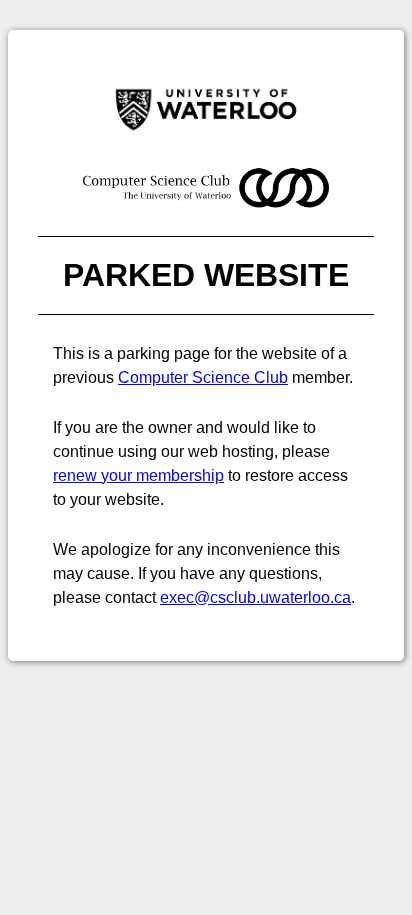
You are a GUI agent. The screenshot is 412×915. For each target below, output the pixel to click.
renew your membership (138, 475)
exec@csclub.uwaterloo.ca (255, 597)
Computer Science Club (203, 377)
